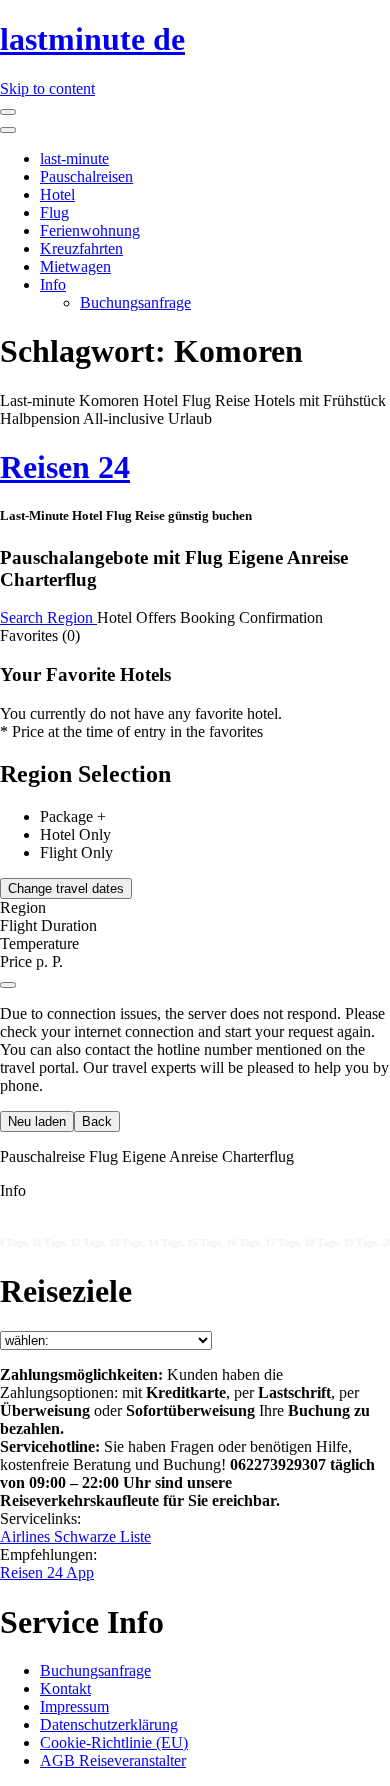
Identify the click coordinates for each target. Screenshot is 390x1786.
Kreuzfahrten (81, 248)
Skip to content (47, 88)
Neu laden (37, 1121)
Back (97, 1121)
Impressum (74, 1706)
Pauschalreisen (86, 176)
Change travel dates (66, 888)
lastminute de (92, 39)
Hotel (57, 194)
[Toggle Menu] (8, 130)
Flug (54, 212)
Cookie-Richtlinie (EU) (114, 1742)
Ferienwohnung (90, 230)
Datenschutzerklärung (109, 1724)
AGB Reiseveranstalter (113, 1760)
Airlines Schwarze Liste (75, 1536)
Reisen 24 (65, 467)
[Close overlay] (8, 985)
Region (72, 617)
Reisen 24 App (47, 1572)
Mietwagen (75, 266)
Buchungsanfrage (135, 302)
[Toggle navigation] (8, 112)
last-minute (74, 158)
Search (23, 617)
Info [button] (13, 1190)
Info (53, 284)
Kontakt (65, 1688)
